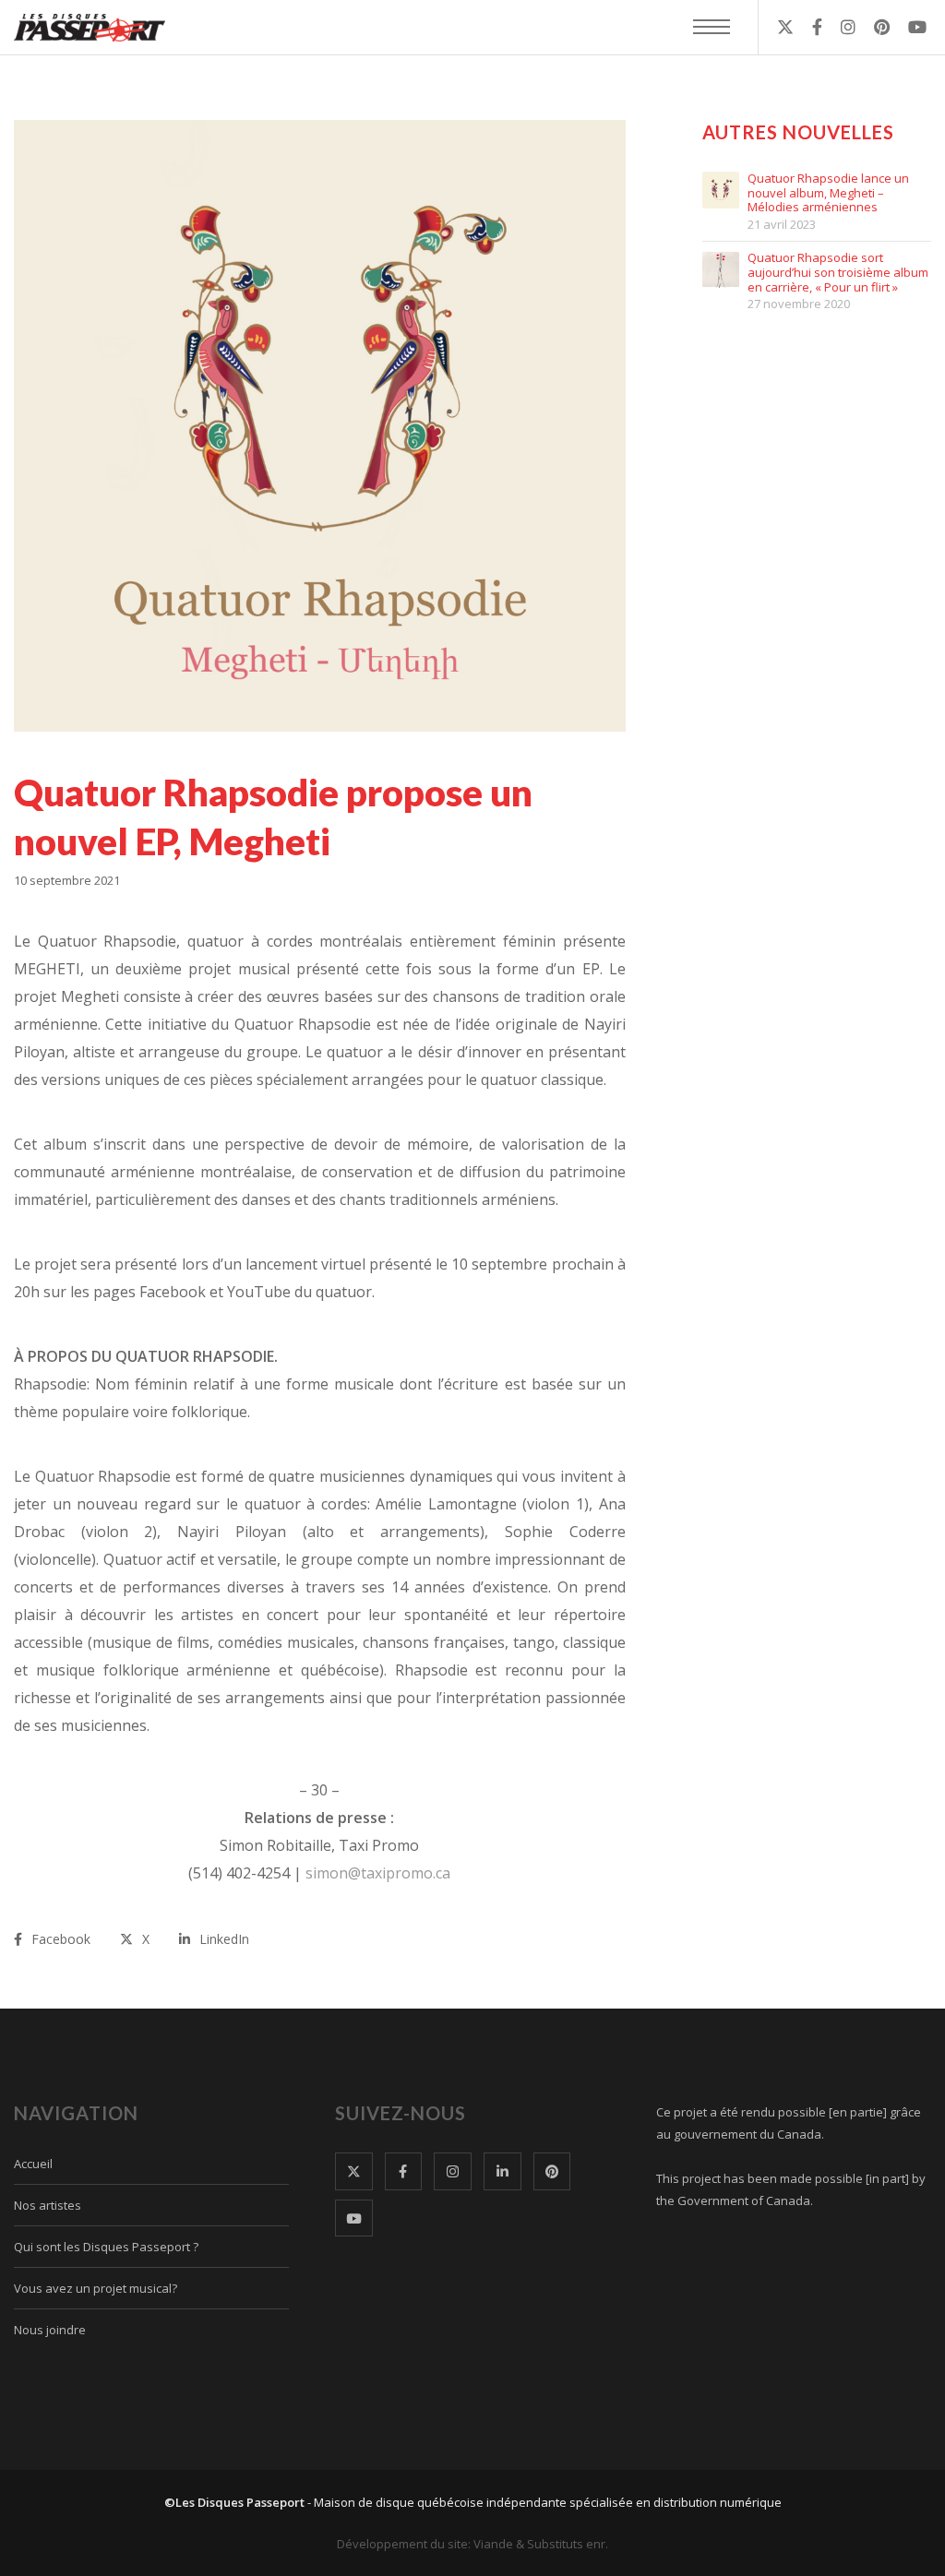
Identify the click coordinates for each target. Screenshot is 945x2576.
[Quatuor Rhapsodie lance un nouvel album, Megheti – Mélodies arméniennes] (721, 190)
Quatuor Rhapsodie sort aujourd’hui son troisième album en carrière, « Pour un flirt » (838, 273)
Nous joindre (50, 2330)
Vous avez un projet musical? (96, 2288)
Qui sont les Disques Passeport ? (106, 2247)
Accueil (33, 2164)
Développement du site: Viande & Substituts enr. (472, 2544)
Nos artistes (48, 2205)
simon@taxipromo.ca (378, 1873)
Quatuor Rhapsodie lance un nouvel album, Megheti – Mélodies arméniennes (828, 193)
